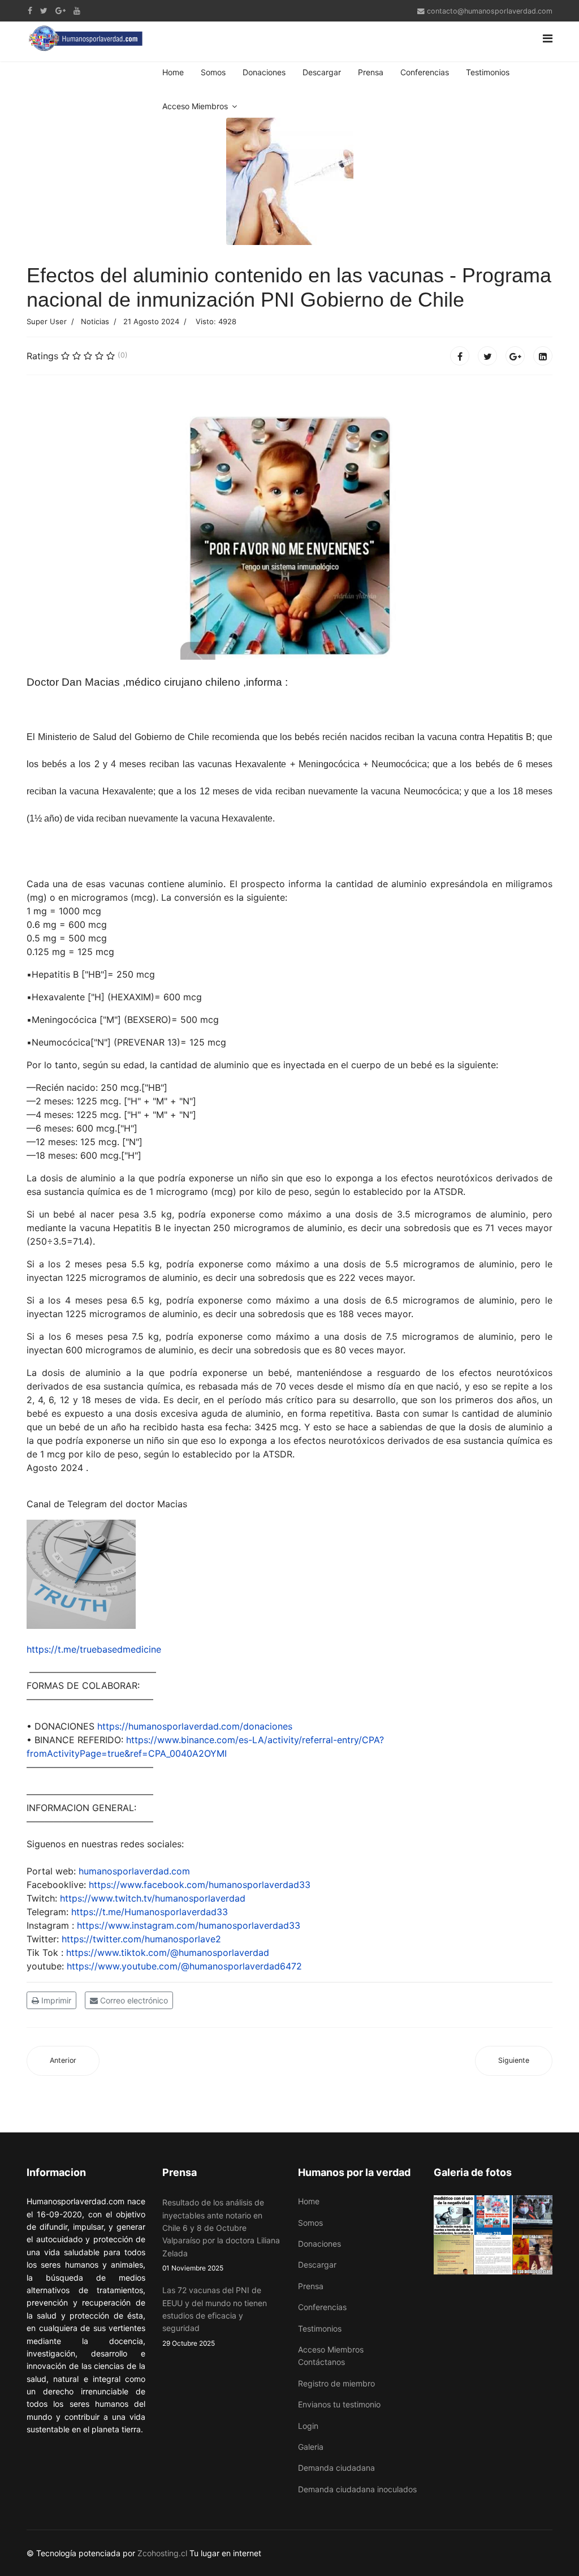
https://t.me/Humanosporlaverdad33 (150, 1912)
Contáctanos (321, 2362)
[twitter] (44, 10)
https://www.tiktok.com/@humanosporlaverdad (168, 1953)
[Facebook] (460, 356)
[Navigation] (548, 38)
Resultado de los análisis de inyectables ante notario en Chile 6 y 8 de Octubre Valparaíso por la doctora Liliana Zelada (221, 2235)
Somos (213, 72)
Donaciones (264, 72)
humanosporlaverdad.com (134, 1871)
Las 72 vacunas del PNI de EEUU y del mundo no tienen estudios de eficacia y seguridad (215, 2316)
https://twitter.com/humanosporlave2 (141, 1939)
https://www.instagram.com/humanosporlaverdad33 (189, 1925)
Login (308, 2426)
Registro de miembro (336, 2383)
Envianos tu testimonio (339, 2404)
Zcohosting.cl (163, 2553)
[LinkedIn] (543, 356)
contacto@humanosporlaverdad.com (490, 11)
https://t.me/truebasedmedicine (94, 1649)
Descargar (322, 72)
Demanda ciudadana (336, 2468)
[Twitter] (487, 356)
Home (173, 72)
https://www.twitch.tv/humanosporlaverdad (153, 1898)
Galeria (311, 2447)
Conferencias (425, 72)
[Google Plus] (61, 10)
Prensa (371, 72)
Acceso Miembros (195, 106)
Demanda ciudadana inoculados (357, 2489)
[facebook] (30, 10)
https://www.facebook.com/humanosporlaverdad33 (200, 1885)
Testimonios (488, 72)
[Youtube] (77, 10)
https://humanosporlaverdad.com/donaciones (195, 1726)
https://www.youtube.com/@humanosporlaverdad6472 (184, 1966)
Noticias (95, 321)
